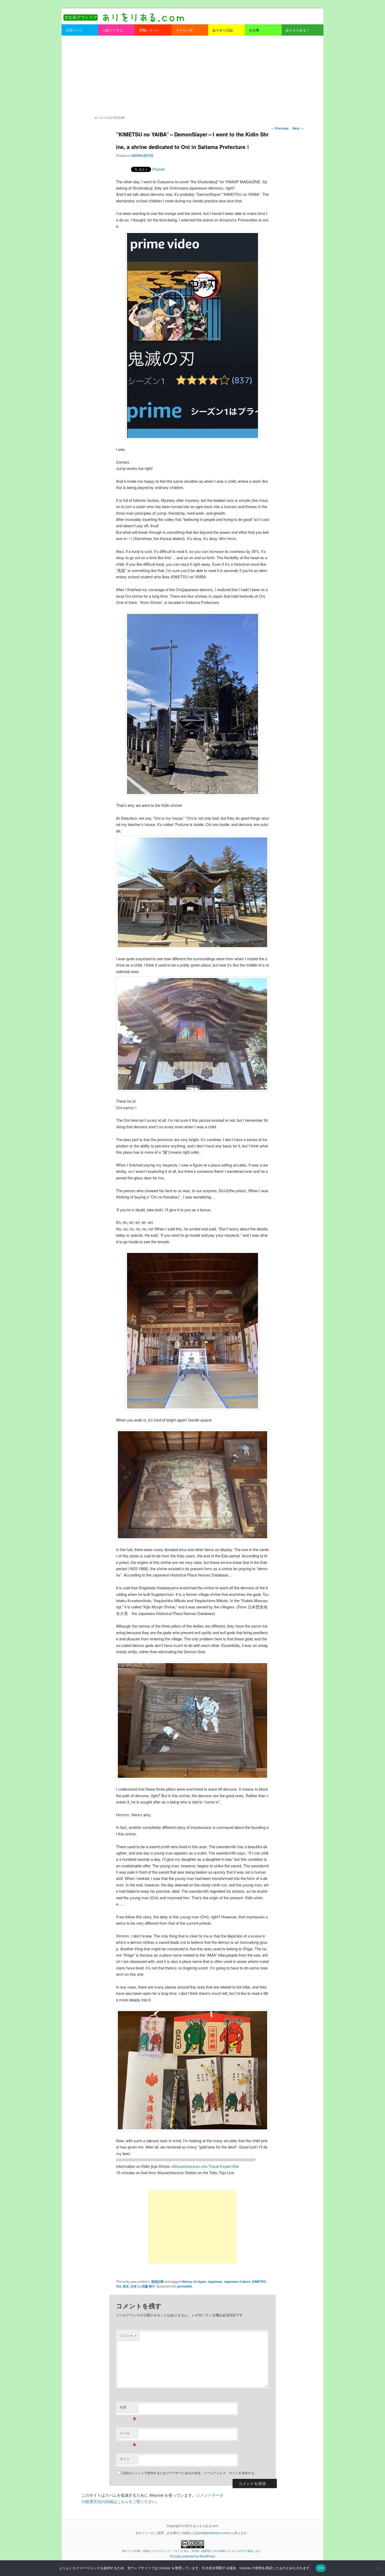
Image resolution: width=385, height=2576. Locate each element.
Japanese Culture (237, 2281)
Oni (119, 2286)
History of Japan (194, 2281)
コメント (128, 2335)
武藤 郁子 (148, 2286)
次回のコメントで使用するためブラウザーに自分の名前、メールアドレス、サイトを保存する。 (190, 2473)
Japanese (215, 2281)
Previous (280, 128)
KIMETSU (259, 2281)
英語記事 (157, 2281)
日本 (134, 2286)
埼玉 (126, 2286)
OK (321, 2568)
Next (298, 128)
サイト (125, 2459)
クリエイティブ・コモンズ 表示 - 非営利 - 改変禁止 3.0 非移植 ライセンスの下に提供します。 (207, 2551)
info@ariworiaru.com (213, 2533)
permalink (185, 2286)
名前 (128, 2408)
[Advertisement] (192, 75)
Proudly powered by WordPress (192, 2556)
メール (128, 2434)
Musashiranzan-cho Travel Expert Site (206, 2166)
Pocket (158, 169)
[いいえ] (378, 2568)
